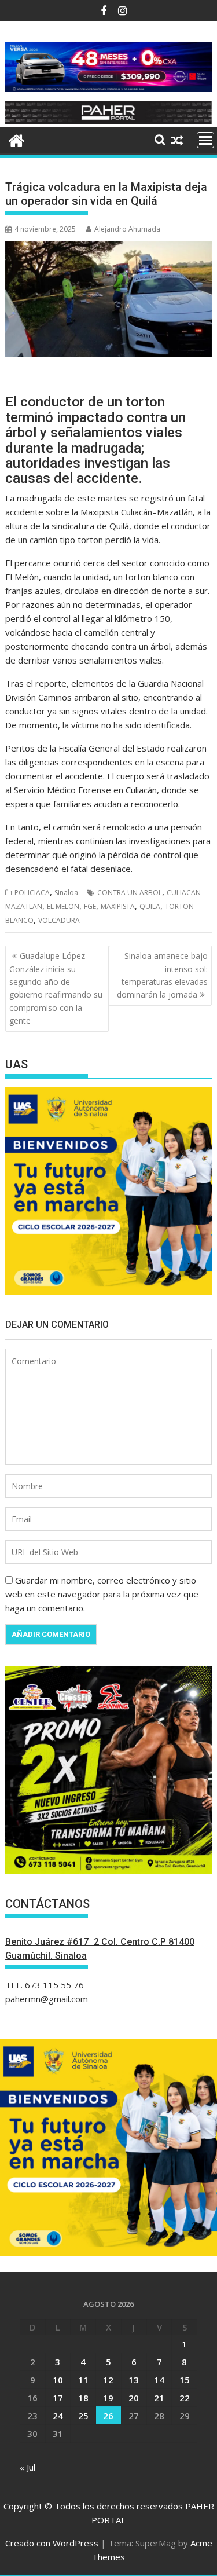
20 (134, 2398)
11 (83, 2380)
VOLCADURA (59, 920)
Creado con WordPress (52, 2543)
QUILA (150, 906)
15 (185, 2380)
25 (83, 2416)
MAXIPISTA (118, 906)
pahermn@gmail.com (47, 1999)
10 (58, 2380)
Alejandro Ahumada (127, 229)
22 (185, 2398)
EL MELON (63, 906)
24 (58, 2416)
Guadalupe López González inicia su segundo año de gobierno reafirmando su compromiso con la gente (56, 988)
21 (159, 2398)
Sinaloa (66, 893)
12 (108, 2380)
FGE (90, 906)
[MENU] (205, 140)
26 (108, 2416)
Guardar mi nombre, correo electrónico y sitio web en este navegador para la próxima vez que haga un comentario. (102, 1594)
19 (108, 2398)
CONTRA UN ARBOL (130, 893)
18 (83, 2398)
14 (159, 2380)
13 (134, 2380)
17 (58, 2398)
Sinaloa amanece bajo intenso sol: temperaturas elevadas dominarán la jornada (162, 975)
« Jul (27, 2467)
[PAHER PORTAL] (16, 139)
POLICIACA (32, 893)
